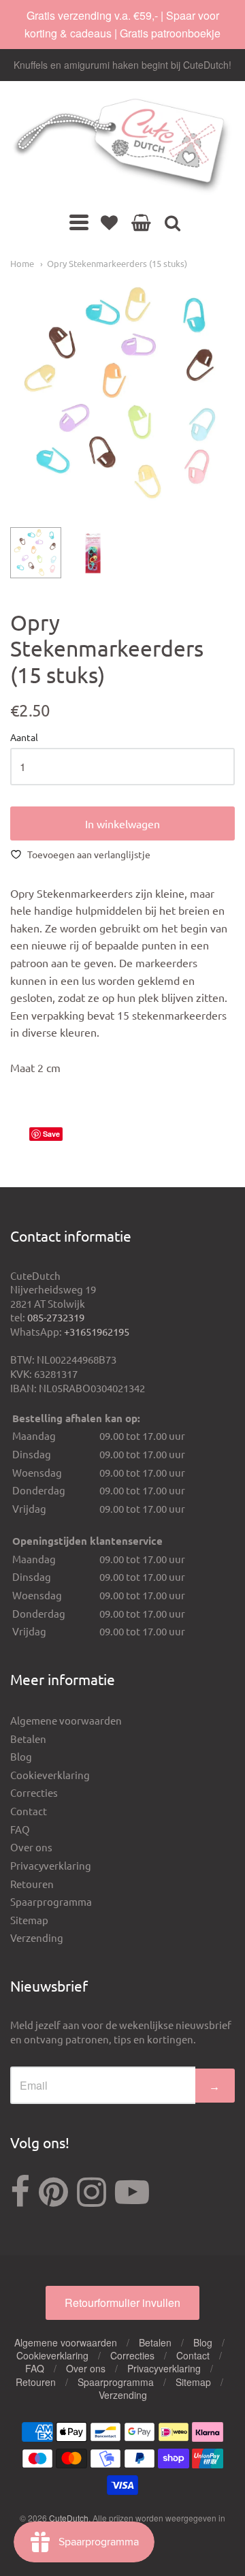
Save (51, 1134)
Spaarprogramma (51, 1901)
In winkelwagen (122, 823)
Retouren (32, 1884)
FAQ (20, 1829)
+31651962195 (97, 1331)
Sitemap (29, 1920)
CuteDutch (69, 2518)
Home (22, 263)
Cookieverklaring (50, 1775)
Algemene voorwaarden (66, 1720)
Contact (29, 1811)
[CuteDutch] (122, 147)
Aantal (24, 738)
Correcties (34, 1792)
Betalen (28, 1739)
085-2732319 (56, 1317)
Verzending (37, 1937)
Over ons (31, 1847)
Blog (21, 1756)
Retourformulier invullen (122, 2303)
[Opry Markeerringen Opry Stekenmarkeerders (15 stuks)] (36, 553)
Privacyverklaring (51, 1865)
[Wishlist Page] (109, 222)
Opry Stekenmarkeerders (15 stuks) (117, 263)
